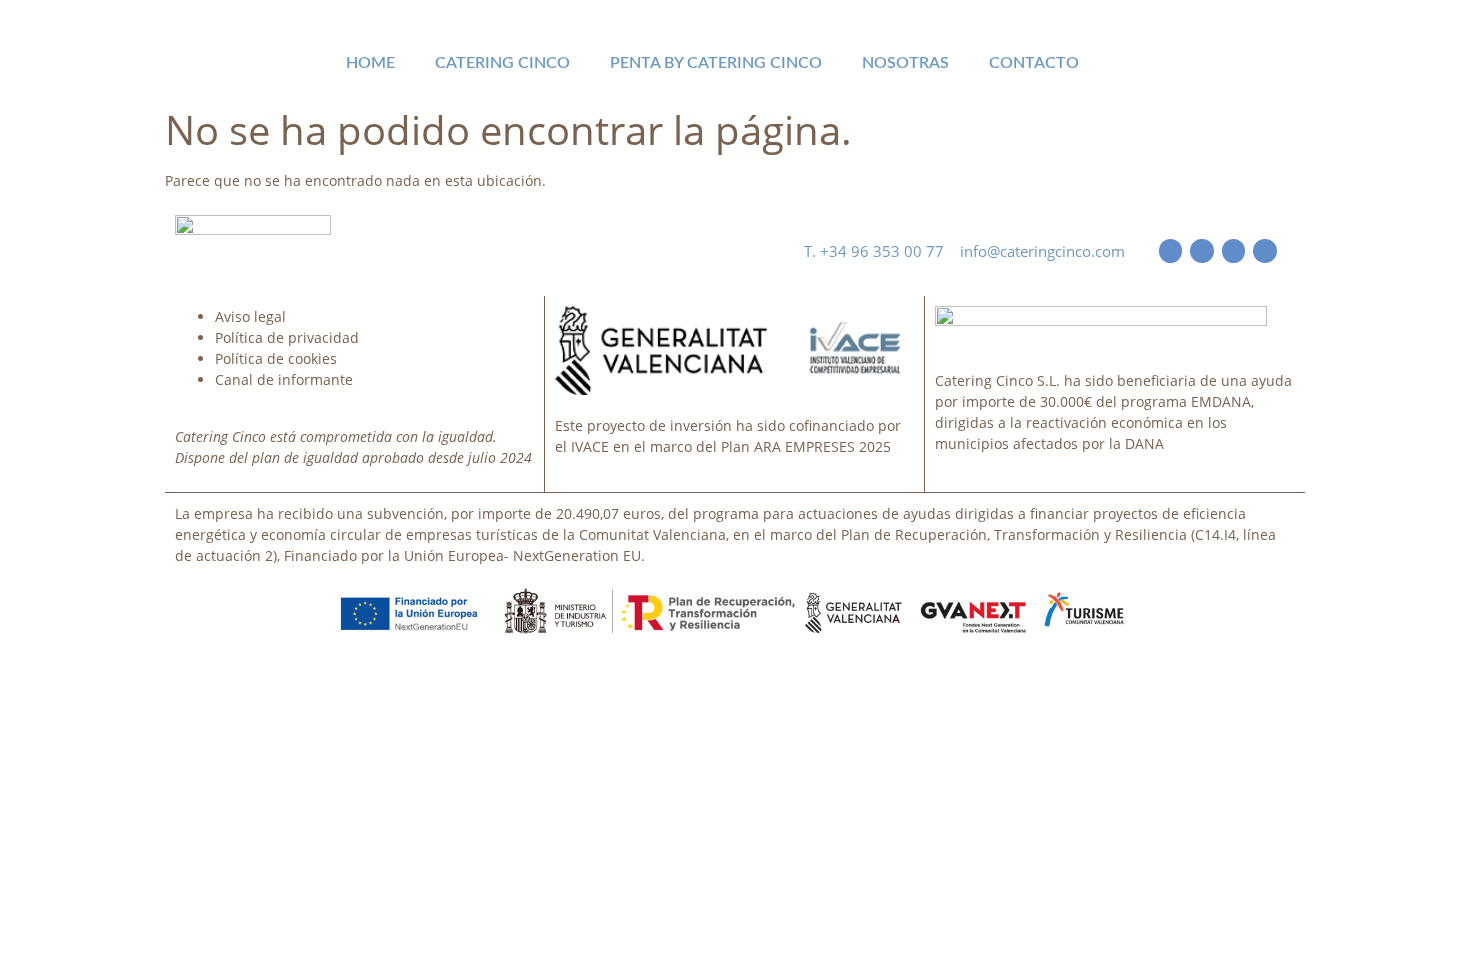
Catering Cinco (502, 63)
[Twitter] (1201, 250)
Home (370, 63)
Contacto (1034, 63)
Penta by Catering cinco (716, 63)
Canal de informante (284, 379)
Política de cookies (276, 358)
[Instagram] (1264, 250)
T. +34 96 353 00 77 (882, 251)
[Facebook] (1170, 250)
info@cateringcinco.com (1042, 251)
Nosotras (905, 63)
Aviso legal (250, 316)
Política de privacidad (287, 337)
